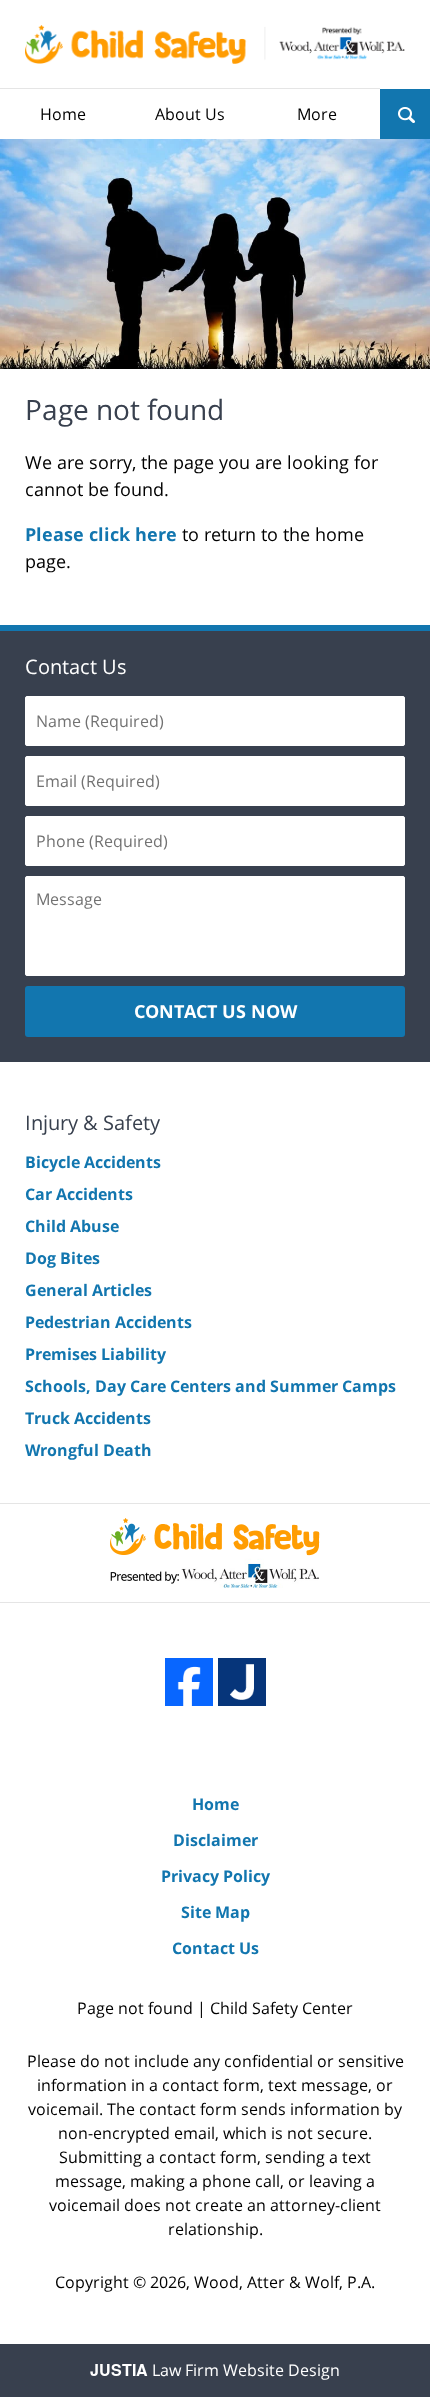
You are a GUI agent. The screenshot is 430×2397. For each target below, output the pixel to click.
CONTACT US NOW (215, 1011)
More (317, 114)
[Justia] (242, 1682)
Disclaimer (215, 1840)
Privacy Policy (215, 1876)
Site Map (215, 1912)
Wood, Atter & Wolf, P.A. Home (215, 44)
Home (63, 114)
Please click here (101, 534)
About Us (190, 114)
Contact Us (76, 666)
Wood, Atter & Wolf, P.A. (284, 2282)
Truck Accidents (88, 1418)
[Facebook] (189, 1682)
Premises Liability (95, 1354)
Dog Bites (62, 1258)
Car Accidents (79, 1194)
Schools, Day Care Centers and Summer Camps (210, 1386)
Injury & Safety (92, 1122)
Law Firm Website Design (215, 2370)
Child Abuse (72, 1226)
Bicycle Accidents (93, 1162)
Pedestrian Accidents (108, 1322)
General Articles (88, 1290)
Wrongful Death (88, 1450)
